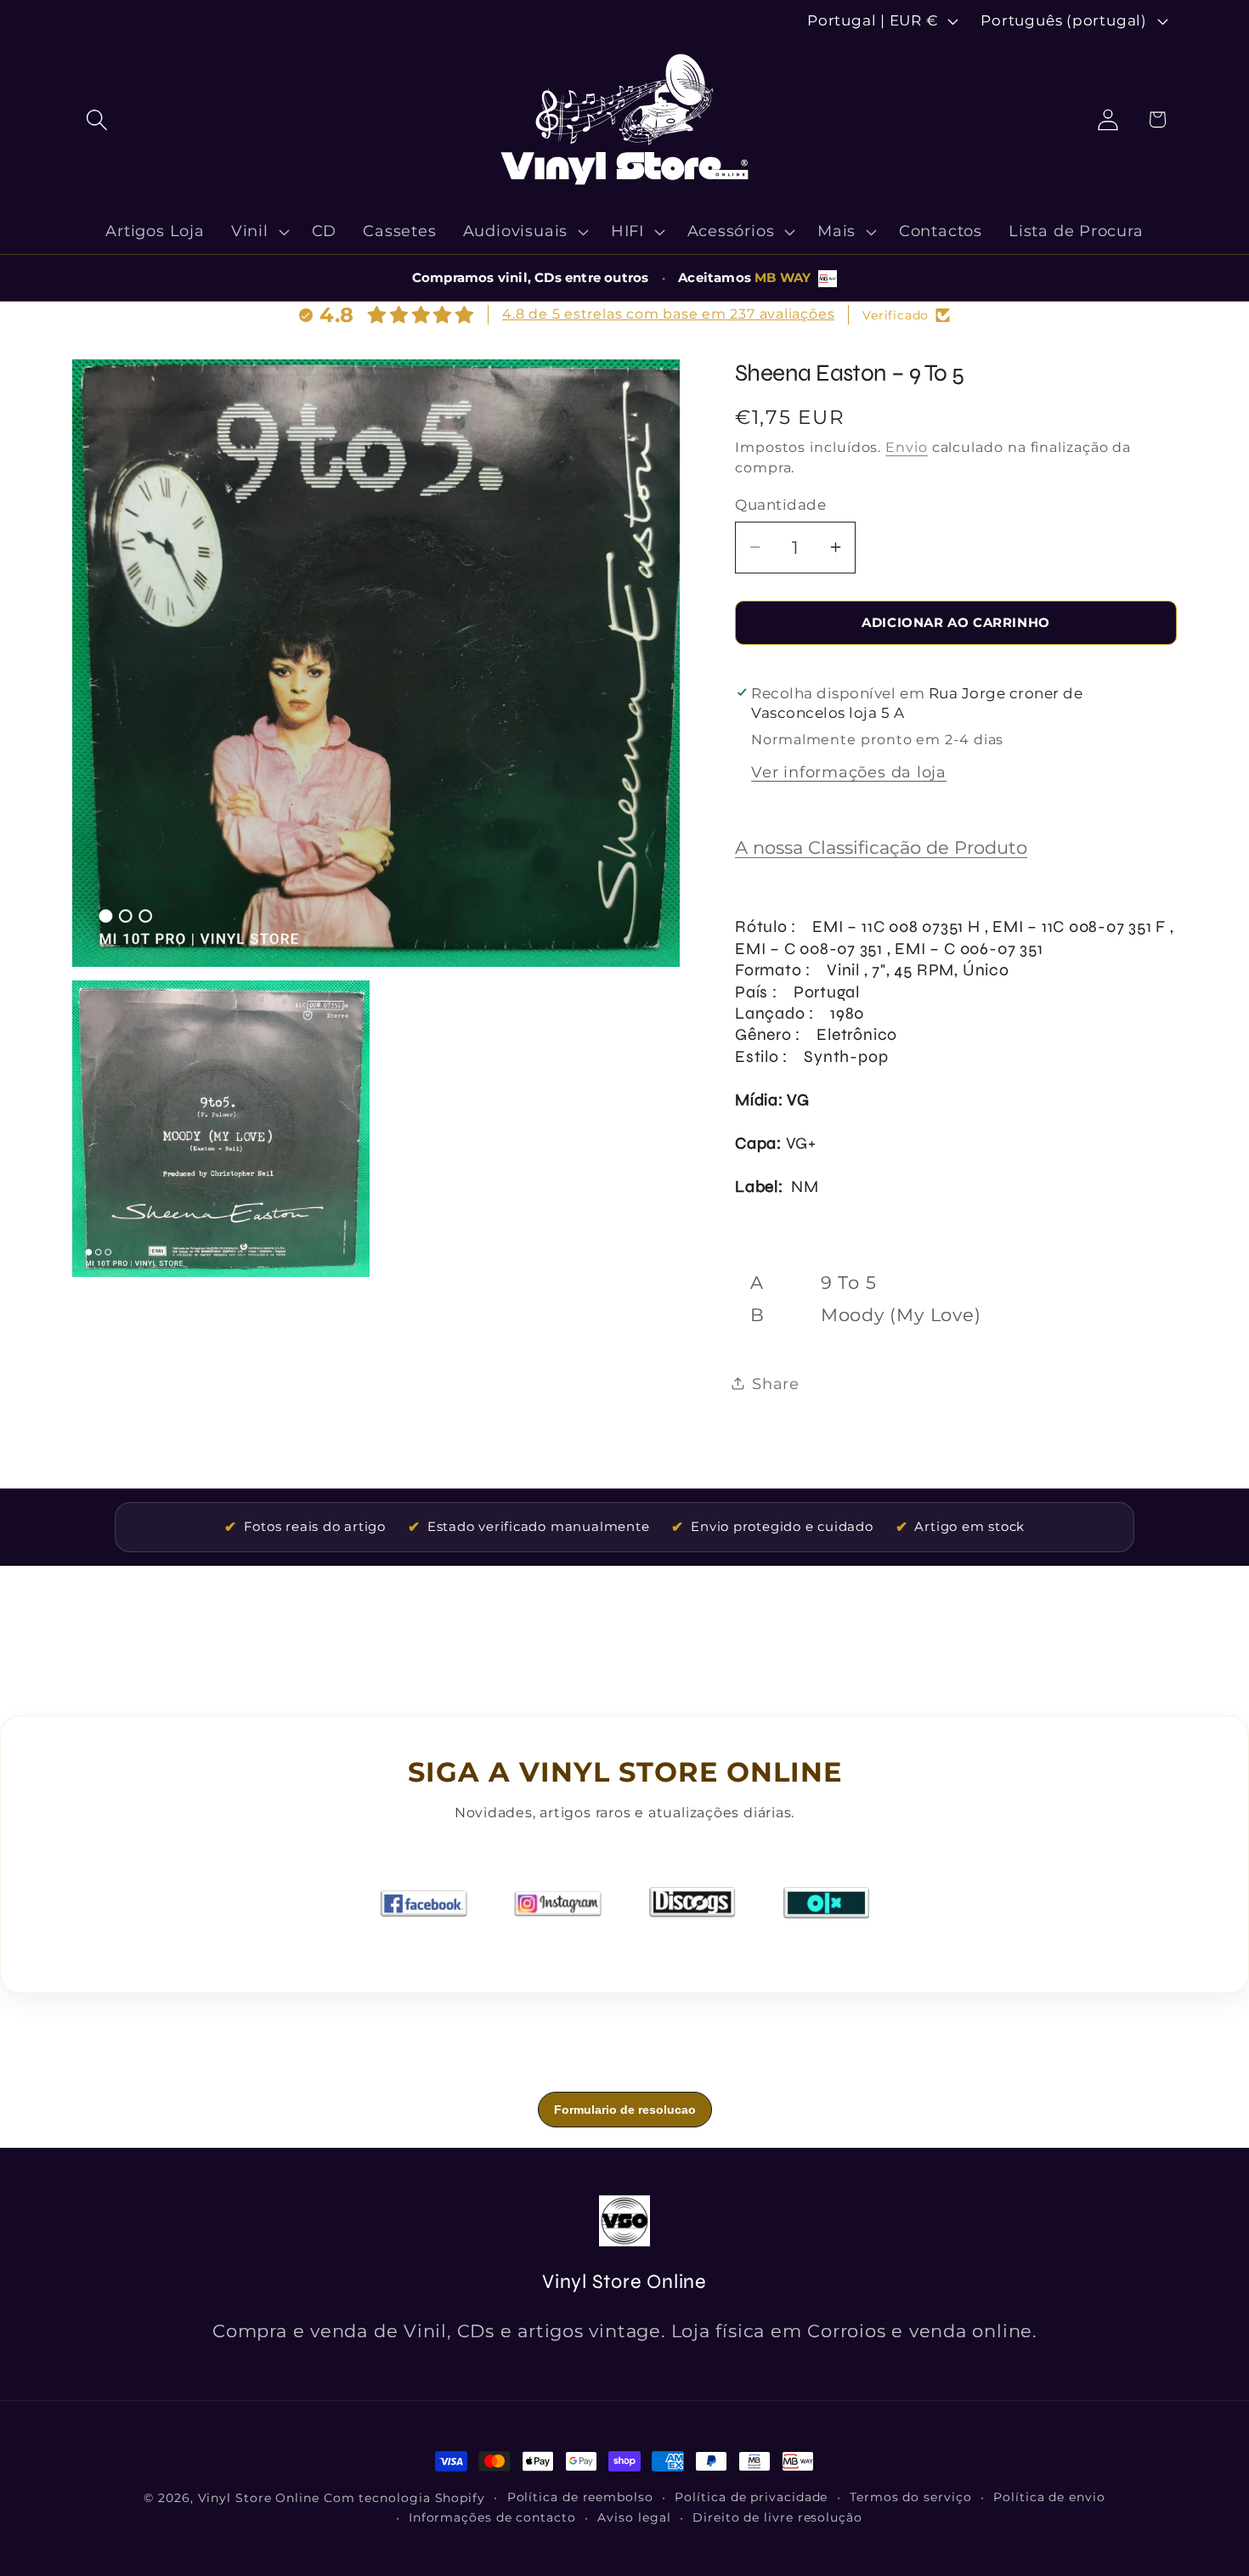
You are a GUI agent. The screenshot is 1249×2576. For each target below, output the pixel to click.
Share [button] (776, 1384)
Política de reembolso (580, 2497)
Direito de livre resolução (777, 2517)
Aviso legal (634, 2517)
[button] (96, 119)
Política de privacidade (751, 2497)
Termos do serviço (910, 2497)
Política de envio (1049, 2497)
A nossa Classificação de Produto (881, 847)
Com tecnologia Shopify (404, 2498)
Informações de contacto (492, 2517)
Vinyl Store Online (259, 2498)
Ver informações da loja (849, 772)
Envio (907, 447)
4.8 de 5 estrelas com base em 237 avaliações (668, 314)
